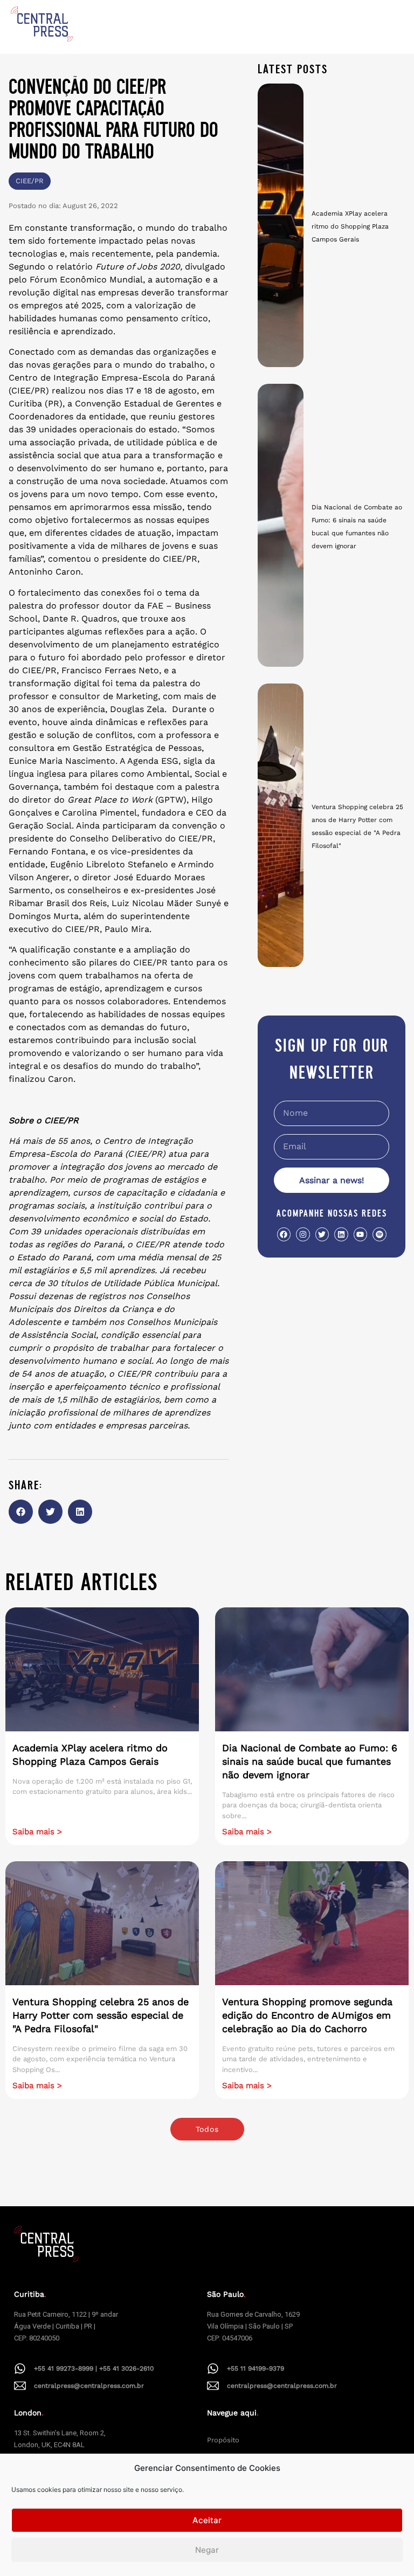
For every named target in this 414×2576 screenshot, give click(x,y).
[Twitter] (322, 1234)
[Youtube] (360, 1234)
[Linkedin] (341, 1234)
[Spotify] (379, 1234)
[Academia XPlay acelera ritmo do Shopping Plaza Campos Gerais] (281, 225)
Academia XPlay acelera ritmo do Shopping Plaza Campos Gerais (350, 226)
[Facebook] (284, 1234)
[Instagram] (303, 1234)
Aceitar (207, 2520)
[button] (21, 1512)
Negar (207, 2550)
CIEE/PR (30, 181)
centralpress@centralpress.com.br (89, 2386)
